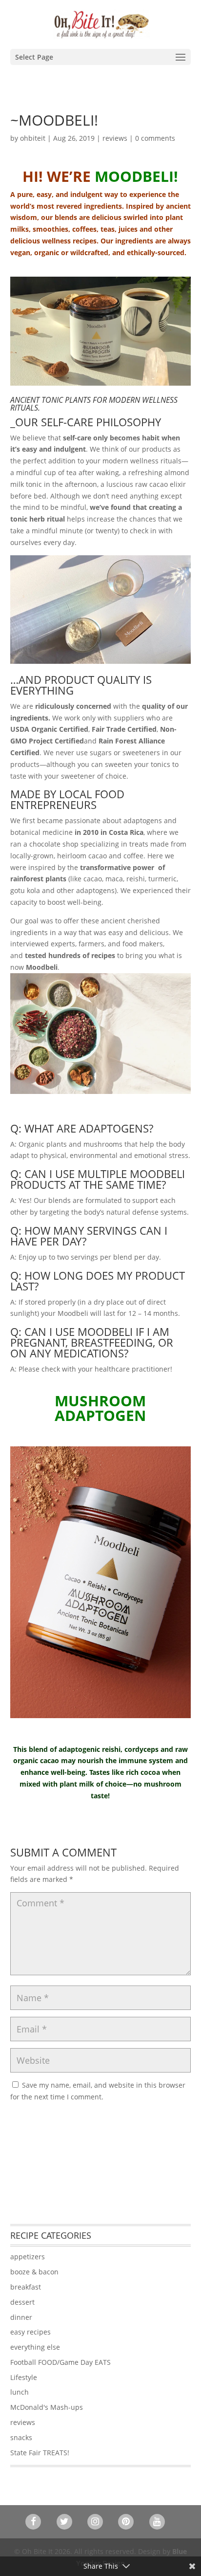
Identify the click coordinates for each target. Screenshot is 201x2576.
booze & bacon (34, 2272)
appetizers (28, 2257)
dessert (22, 2302)
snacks (21, 2437)
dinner (21, 2317)
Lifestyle (24, 2377)
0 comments (155, 138)
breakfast (26, 2287)
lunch (20, 2392)
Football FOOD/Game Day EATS (60, 2362)
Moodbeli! (136, 176)
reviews (115, 138)
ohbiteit (33, 138)
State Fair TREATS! (40, 2453)
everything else (35, 2347)
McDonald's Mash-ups (47, 2407)
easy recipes (30, 2332)
